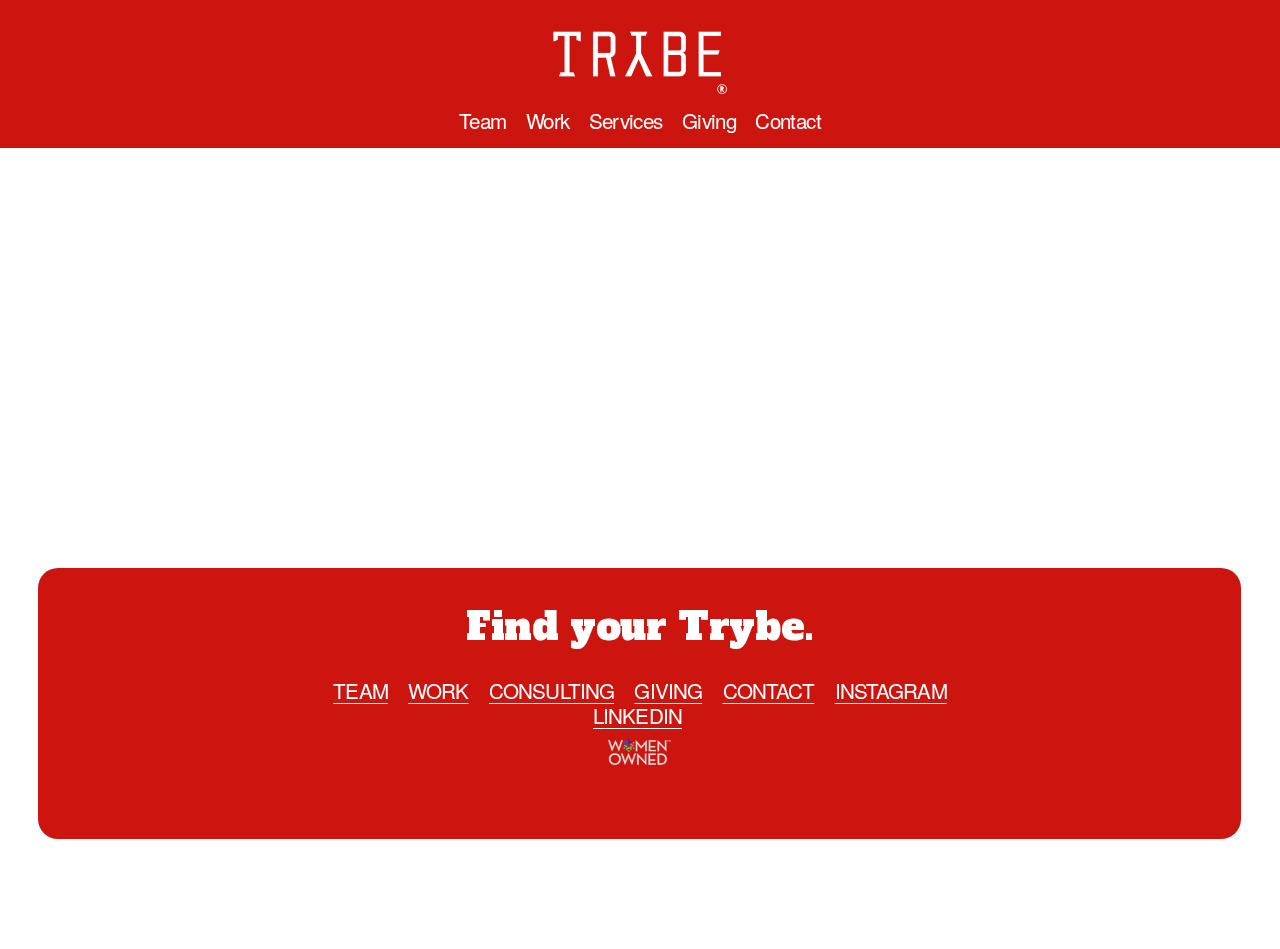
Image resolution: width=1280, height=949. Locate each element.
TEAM (360, 690)
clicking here (566, 422)
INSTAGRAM (891, 690)
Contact (788, 120)
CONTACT (769, 690)
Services (626, 120)
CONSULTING (551, 690)
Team (483, 120)
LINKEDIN (637, 715)
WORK (438, 690)
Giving (709, 120)
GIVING (668, 690)
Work (548, 120)
